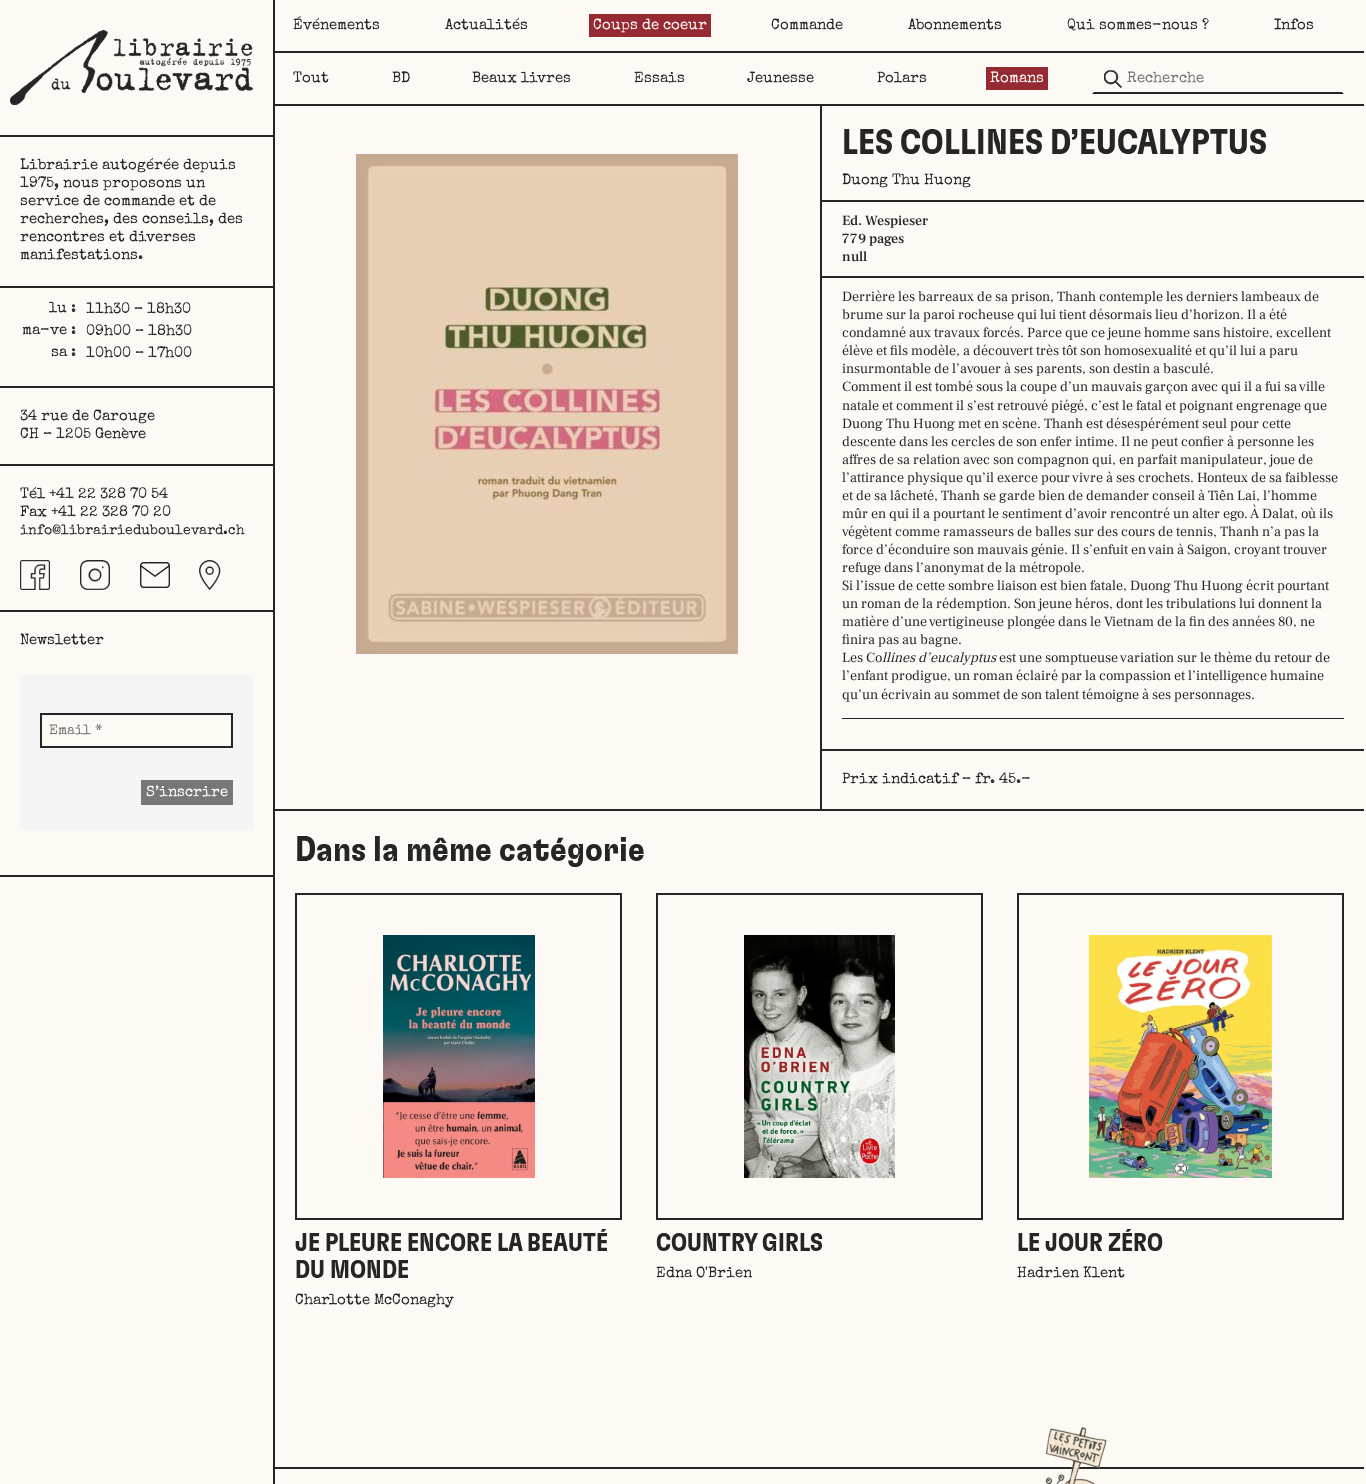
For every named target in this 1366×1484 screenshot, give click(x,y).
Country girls (739, 1243)
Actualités (486, 25)
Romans (1017, 78)
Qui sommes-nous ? (1138, 25)
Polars (902, 78)
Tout (311, 78)
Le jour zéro (1090, 1243)
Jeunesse (780, 78)
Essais (659, 78)
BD (401, 78)
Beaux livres (521, 78)
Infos (1294, 25)
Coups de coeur (650, 25)
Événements (336, 25)
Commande (807, 25)
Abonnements (955, 25)
